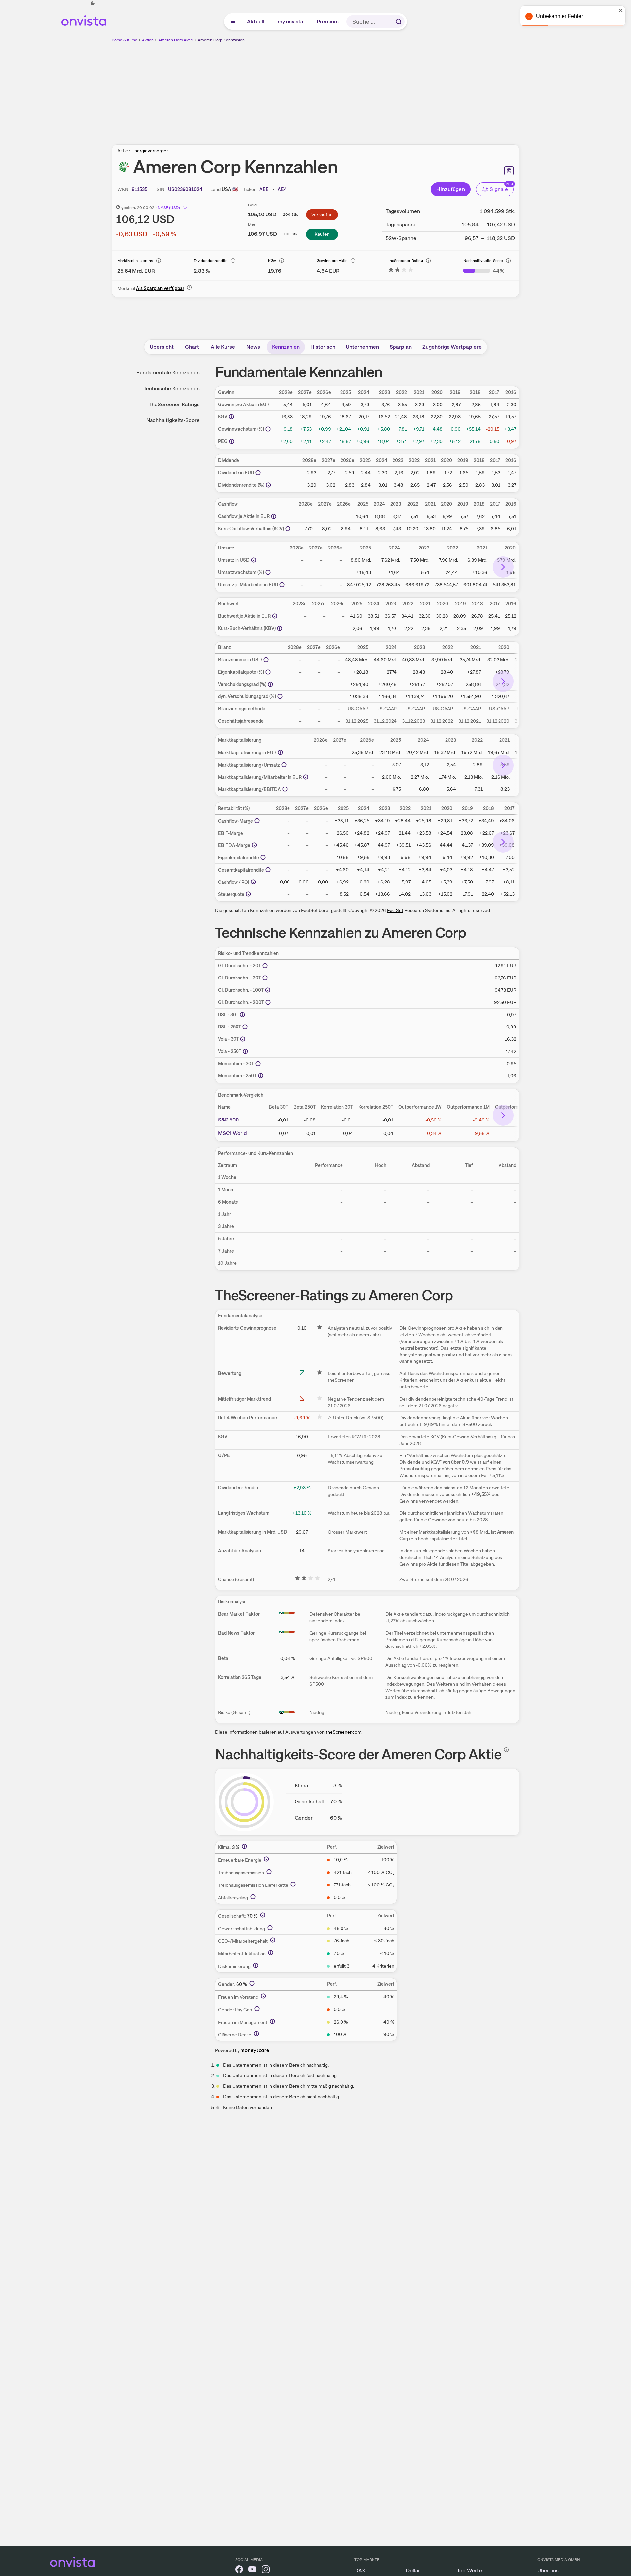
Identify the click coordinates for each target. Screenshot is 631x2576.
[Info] (159, 261)
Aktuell (256, 21)
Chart (192, 347)
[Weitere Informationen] (244, 1846)
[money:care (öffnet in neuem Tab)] (255, 2050)
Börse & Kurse (125, 40)
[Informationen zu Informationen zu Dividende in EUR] (258, 473)
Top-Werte (470, 2571)
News (253, 347)
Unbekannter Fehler (559, 16)
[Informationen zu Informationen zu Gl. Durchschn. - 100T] (268, 990)
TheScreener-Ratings (174, 404)
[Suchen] (399, 22)
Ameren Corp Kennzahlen (221, 40)
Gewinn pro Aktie (332, 261)
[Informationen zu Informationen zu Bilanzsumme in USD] (266, 660)
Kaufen (322, 234)
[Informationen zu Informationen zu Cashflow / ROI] (253, 882)
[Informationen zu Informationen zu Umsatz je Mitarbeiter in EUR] (282, 585)
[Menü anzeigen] (233, 22)
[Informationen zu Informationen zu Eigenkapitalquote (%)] (268, 672)
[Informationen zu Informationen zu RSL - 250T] (245, 1027)
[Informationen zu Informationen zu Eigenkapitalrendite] (263, 857)
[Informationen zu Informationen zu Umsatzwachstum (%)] (268, 572)
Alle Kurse (223, 347)
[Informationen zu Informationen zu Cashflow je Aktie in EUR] (274, 516)
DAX (360, 2571)
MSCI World (233, 1133)
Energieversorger (150, 151)
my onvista (291, 21)
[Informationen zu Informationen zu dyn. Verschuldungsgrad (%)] (280, 696)
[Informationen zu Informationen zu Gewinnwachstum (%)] (268, 429)
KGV (272, 261)
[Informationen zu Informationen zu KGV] (231, 417)
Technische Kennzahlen (172, 388)
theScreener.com (343, 1732)
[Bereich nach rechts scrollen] (503, 567)
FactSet (395, 910)
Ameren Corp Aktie (176, 40)
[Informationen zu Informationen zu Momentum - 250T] (261, 1076)
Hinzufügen (451, 189)
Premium (328, 21)
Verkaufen (322, 215)
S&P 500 (228, 1120)
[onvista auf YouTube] (252, 2571)
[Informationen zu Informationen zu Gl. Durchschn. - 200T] (268, 1002)
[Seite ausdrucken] (509, 171)
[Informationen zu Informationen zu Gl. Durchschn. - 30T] (265, 978)
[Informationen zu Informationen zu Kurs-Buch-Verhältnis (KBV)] (280, 628)
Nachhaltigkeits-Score (483, 261)
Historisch (323, 347)
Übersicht (162, 347)
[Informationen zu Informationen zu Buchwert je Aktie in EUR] (275, 616)
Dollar (413, 2571)
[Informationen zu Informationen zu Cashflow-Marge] (257, 821)
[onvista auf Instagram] (266, 2571)
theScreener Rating (406, 261)
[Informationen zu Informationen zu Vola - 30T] (243, 1039)
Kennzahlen (286, 347)
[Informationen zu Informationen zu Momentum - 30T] (258, 1064)
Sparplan (401, 347)
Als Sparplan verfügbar (160, 288)
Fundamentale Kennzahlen (168, 373)
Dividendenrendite (211, 261)
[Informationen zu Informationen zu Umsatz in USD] (254, 560)
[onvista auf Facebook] (239, 2571)
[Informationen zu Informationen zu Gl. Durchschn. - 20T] (265, 966)
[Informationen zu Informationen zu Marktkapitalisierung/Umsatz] (284, 765)
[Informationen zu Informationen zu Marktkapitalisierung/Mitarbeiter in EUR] (306, 777)
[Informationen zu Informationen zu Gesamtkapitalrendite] (268, 870)
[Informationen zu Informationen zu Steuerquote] (248, 894)
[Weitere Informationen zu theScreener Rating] (401, 271)
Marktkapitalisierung (135, 261)
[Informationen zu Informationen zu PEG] (232, 441)
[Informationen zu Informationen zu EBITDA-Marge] (254, 845)
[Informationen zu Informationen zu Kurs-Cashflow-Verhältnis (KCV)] (288, 529)
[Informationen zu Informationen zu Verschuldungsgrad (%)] (270, 684)
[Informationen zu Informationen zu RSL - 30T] (242, 1015)
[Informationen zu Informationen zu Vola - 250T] (245, 1051)
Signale (499, 189)
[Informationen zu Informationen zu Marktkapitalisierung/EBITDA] (285, 789)
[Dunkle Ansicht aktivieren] (93, 3)
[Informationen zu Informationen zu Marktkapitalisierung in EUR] (280, 752)
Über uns (548, 2571)
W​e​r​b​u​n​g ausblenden (373, 90)
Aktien (148, 40)
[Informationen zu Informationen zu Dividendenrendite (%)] (268, 485)
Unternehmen (362, 347)
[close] (621, 10)
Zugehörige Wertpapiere (452, 347)
